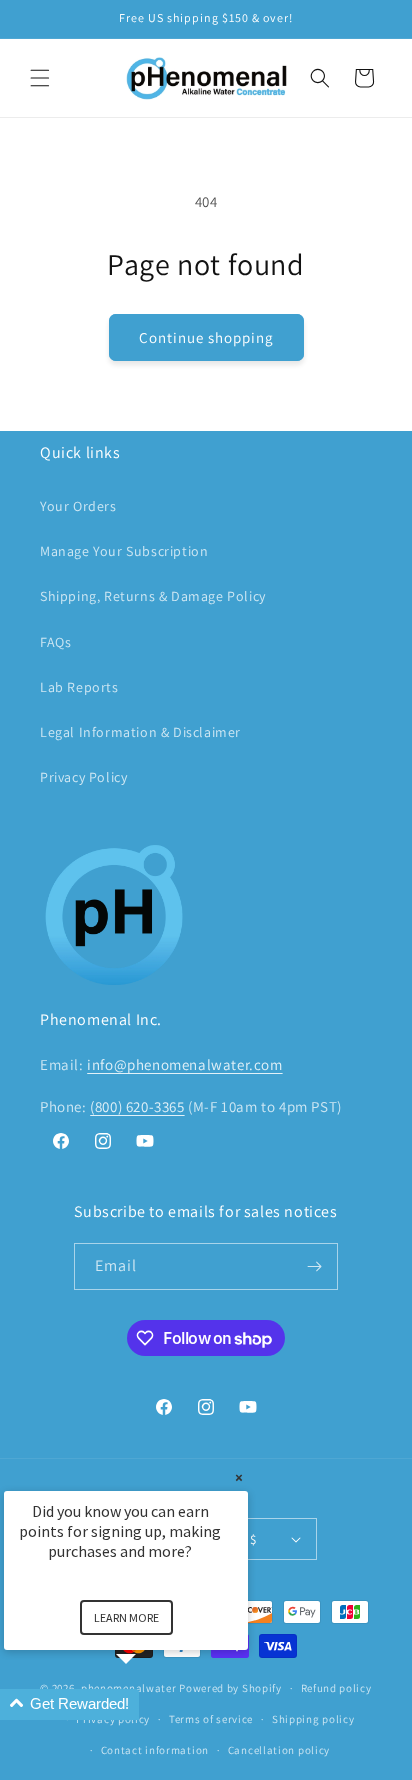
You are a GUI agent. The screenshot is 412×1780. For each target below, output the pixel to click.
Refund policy (336, 1688)
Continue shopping (206, 337)
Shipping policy (313, 1719)
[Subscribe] (315, 1266)
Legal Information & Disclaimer (140, 732)
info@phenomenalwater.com (184, 1064)
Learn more (126, 1617)
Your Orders (78, 506)
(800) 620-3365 (137, 1106)
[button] (40, 78)
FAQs (55, 642)
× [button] (239, 1477)
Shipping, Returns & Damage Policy (153, 596)
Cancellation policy (279, 1750)
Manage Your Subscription (124, 551)
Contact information (155, 1750)
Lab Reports (79, 687)
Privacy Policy (83, 777)
